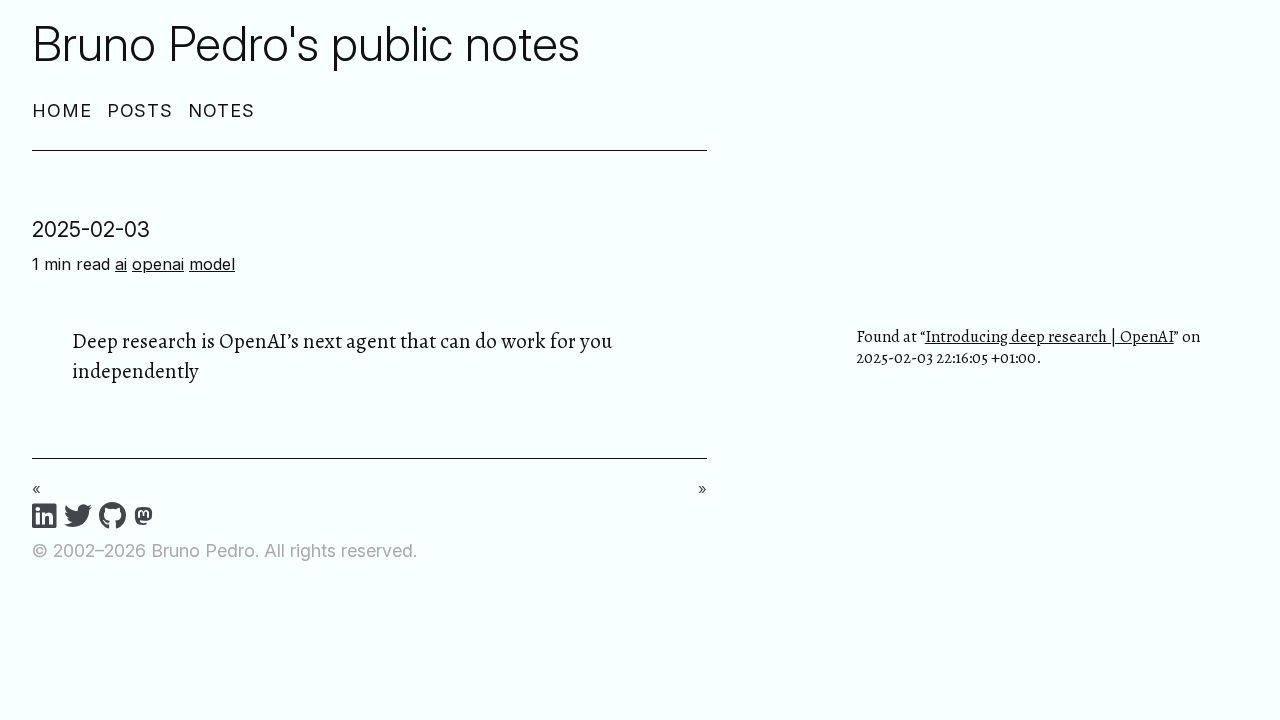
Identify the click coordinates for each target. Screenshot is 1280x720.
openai (158, 264)
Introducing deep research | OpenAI (1049, 336)
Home (62, 110)
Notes (221, 110)
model (212, 264)
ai (121, 264)
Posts (140, 110)
